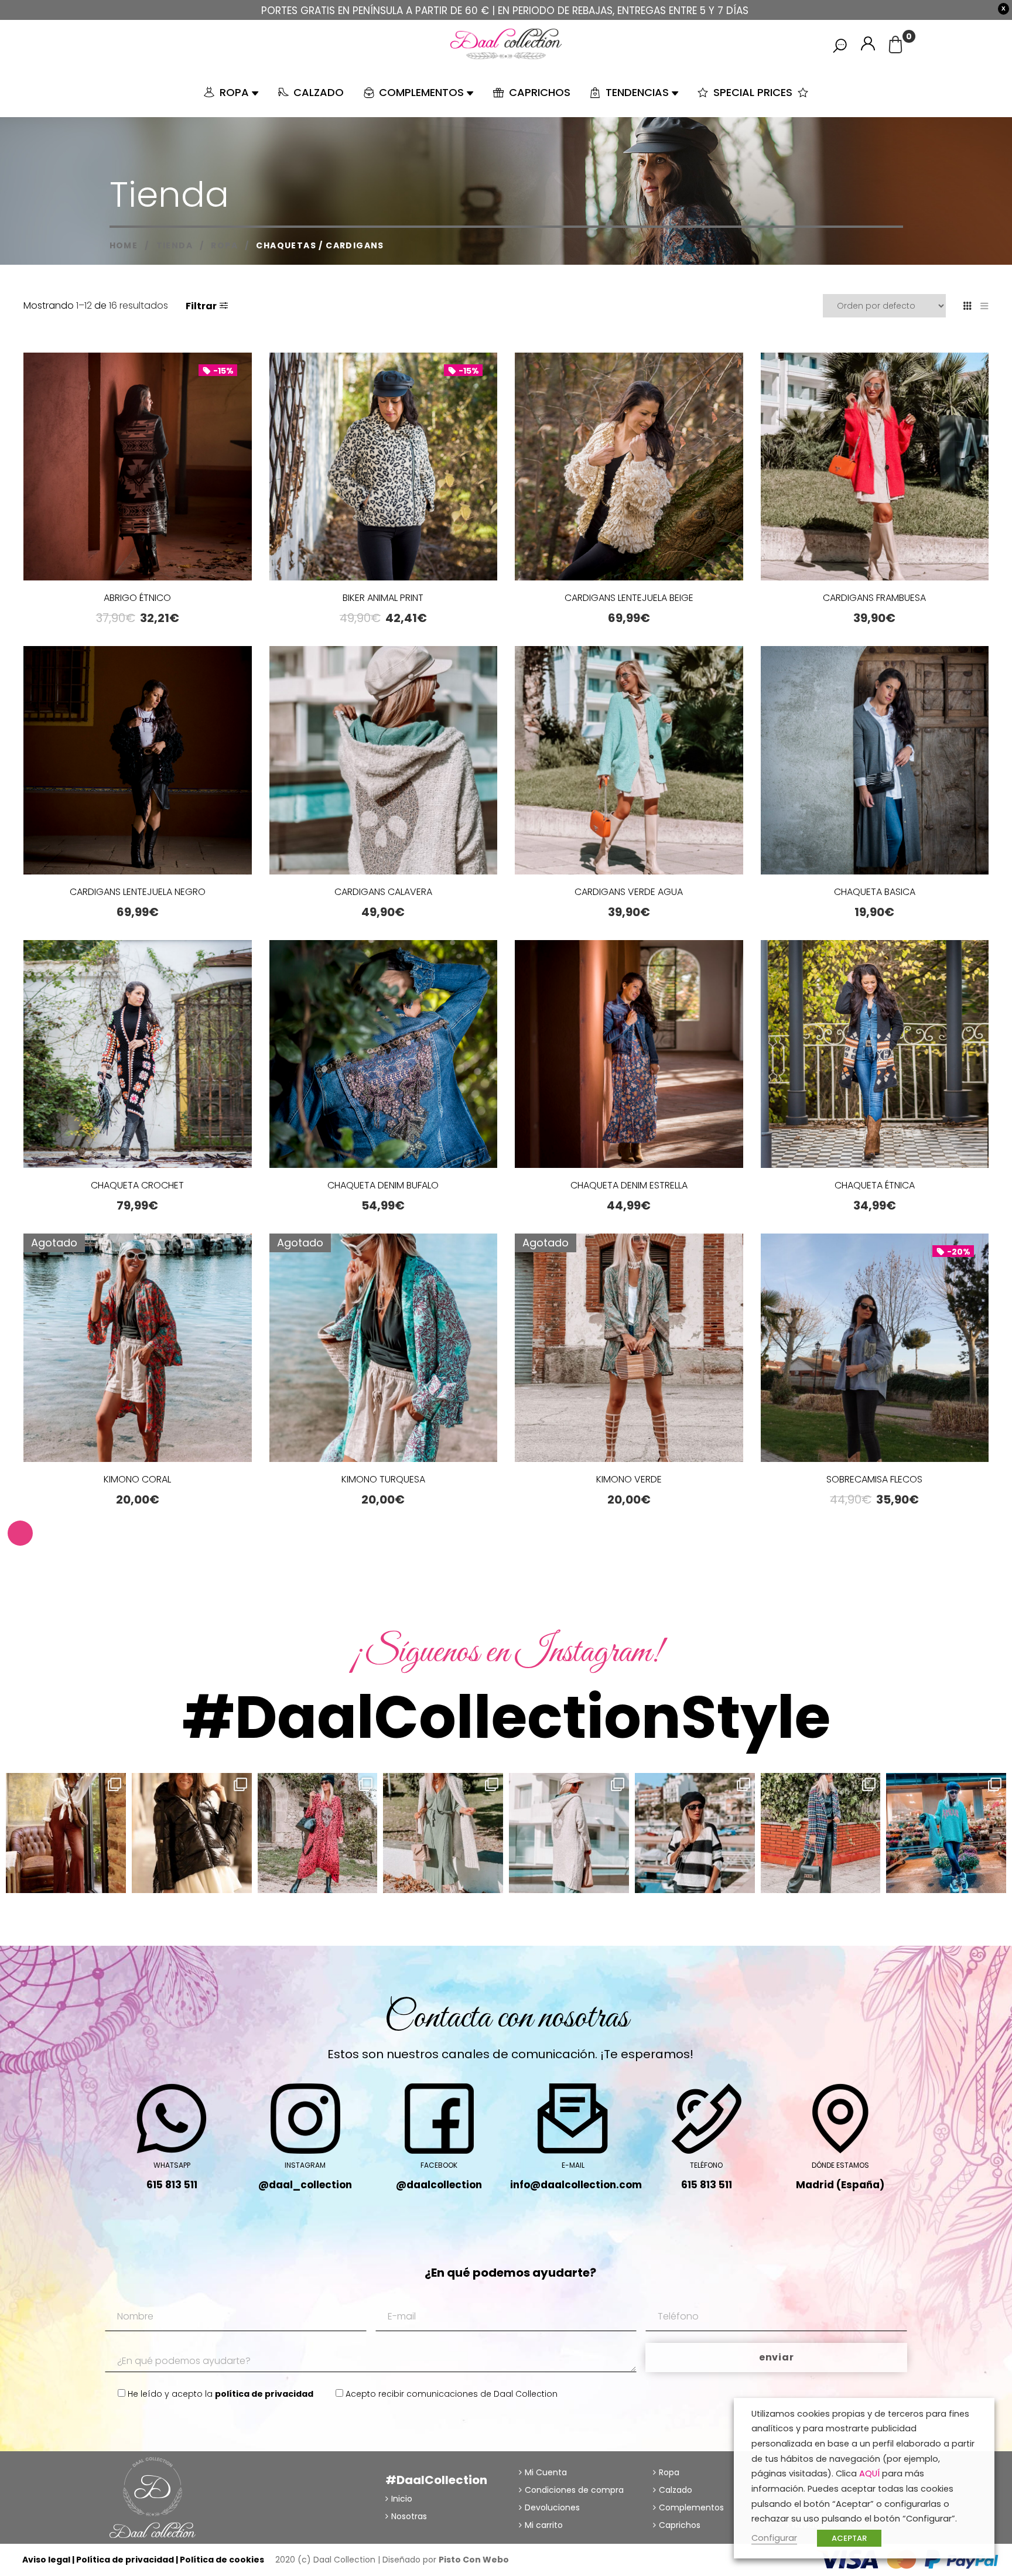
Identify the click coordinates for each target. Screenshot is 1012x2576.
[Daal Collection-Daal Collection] (506, 44)
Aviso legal (46, 2560)
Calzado (676, 2490)
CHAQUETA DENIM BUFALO (383, 1185)
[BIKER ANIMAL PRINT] (384, 474)
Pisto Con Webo (474, 2560)
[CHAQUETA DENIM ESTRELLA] (629, 1054)
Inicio (402, 2499)
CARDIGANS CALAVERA (383, 892)
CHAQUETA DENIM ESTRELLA (629, 1185)
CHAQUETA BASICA (875, 892)
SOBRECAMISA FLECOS (874, 1479)
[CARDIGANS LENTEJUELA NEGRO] (138, 760)
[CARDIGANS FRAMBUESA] (875, 467)
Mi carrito (544, 2525)
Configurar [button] (774, 2538)
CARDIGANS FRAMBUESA (874, 598)
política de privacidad (264, 2394)
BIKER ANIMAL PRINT (383, 598)
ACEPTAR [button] (849, 2538)
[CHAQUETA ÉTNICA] (875, 1054)
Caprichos (680, 2525)
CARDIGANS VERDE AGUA (629, 892)
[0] (895, 48)
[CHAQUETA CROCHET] (138, 1054)
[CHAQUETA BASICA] (875, 760)
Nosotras (409, 2516)
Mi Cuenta (546, 2472)
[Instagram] (114, 1882)
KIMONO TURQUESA (383, 1479)
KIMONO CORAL (137, 1479)
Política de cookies (222, 2560)
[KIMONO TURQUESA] (384, 1348)
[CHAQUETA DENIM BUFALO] (384, 1054)
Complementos (691, 2507)
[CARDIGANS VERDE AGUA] (629, 760)
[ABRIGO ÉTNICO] (138, 545)
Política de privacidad (125, 2560)
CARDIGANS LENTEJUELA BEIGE (629, 598)
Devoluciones (552, 2507)
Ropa (669, 2472)
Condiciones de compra (574, 2490)
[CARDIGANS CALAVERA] (384, 760)
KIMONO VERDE (629, 1479)
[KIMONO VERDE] (629, 1348)
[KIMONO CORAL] (138, 1348)
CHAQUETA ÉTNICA (875, 1185)
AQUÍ (869, 2473)
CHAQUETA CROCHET (137, 1185)
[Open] (66, 1833)
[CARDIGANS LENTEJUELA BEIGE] (629, 467)
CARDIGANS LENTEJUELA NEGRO (138, 892)
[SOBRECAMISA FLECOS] (875, 1348)
